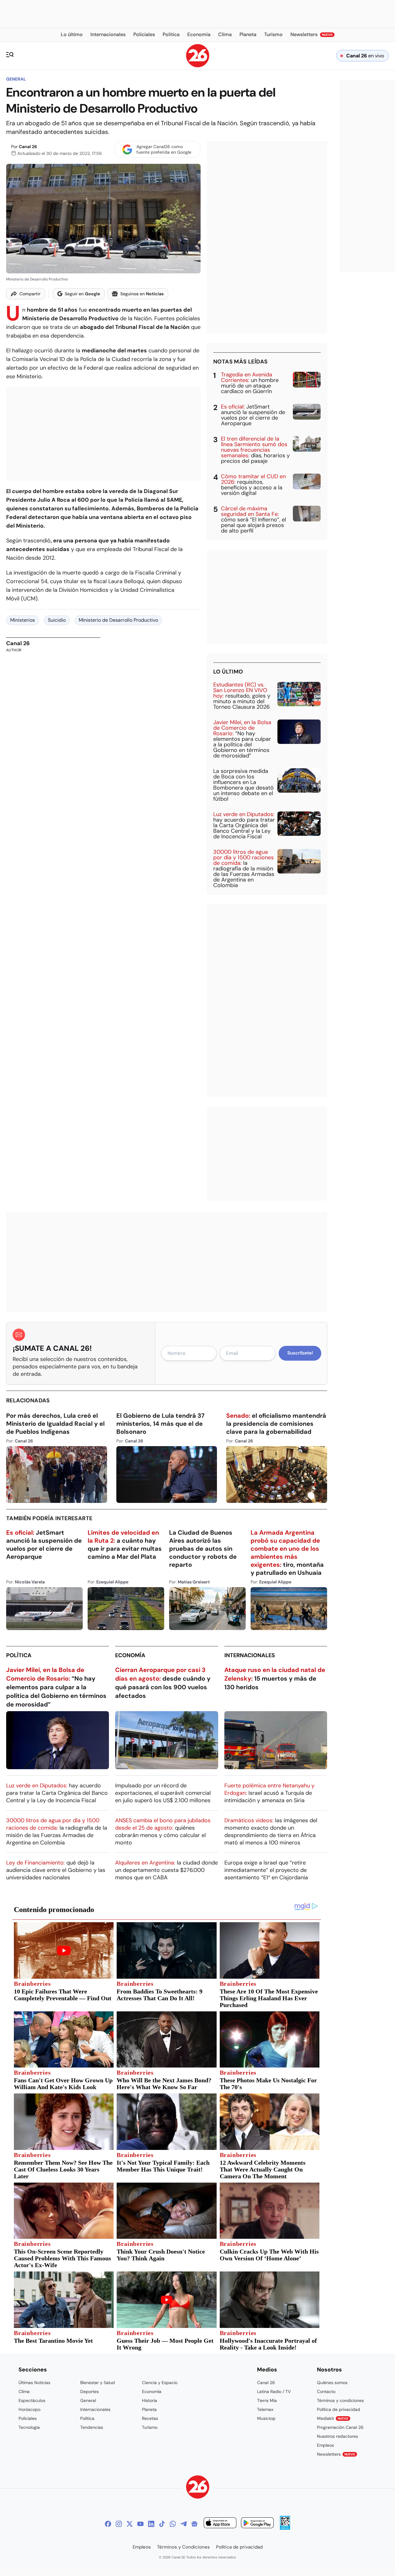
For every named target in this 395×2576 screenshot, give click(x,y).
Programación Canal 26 (340, 2427)
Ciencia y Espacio (160, 2383)
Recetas (150, 2418)
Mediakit (333, 2418)
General (16, 79)
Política (19, 1655)
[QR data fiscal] (285, 2528)
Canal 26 (28, 147)
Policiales (28, 2418)
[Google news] (194, 2524)
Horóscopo (29, 2409)
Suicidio (57, 620)
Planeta (149, 2409)
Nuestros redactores (337, 2436)
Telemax (265, 2409)
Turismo (150, 2427)
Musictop (266, 2418)
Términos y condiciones (340, 2400)
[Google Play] (257, 2524)
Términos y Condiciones (183, 2547)
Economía (130, 1655)
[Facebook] (108, 2524)
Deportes (89, 2391)
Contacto (326, 2391)
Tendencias (92, 2427)
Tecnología (29, 2427)
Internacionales (250, 1655)
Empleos (325, 2445)
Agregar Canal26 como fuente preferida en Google (164, 149)
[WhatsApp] (173, 2524)
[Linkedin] (151, 2524)
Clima (24, 2391)
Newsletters (336, 2454)
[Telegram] (184, 2524)
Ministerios (23, 620)
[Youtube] (140, 2524)
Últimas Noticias (34, 2383)
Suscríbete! (300, 1353)
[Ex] (130, 2524)
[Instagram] (119, 2524)
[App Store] (220, 2524)
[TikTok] (162, 2524)
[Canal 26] (198, 2488)
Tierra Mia (267, 2400)
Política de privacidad (339, 2409)
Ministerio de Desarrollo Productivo (118, 620)
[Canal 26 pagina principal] (198, 66)
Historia (150, 2400)
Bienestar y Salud (98, 2383)
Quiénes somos (332, 2383)
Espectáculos (32, 2400)
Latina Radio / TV (274, 2391)
